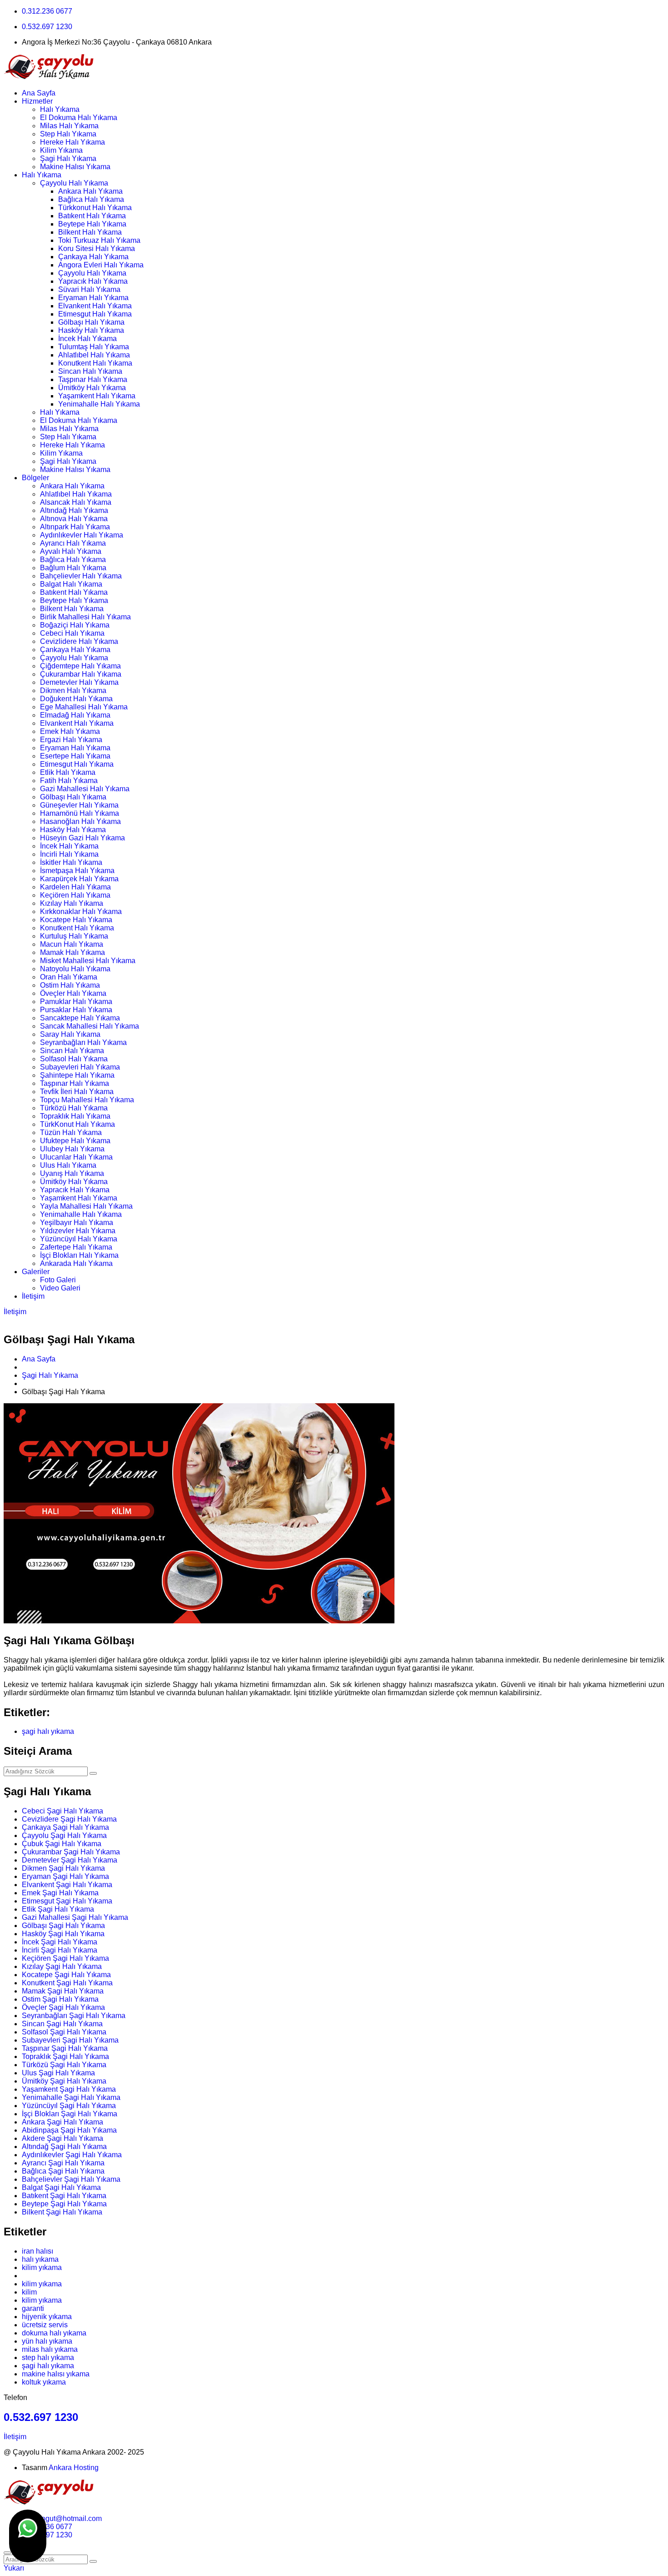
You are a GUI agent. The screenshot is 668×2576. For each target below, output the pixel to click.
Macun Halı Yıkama (72, 944)
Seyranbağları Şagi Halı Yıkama (74, 2016)
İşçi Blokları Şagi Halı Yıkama (70, 2114)
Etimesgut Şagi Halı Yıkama (67, 1901)
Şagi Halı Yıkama (68, 158)
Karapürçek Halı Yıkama (79, 879)
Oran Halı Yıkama (69, 977)
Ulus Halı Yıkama (68, 1165)
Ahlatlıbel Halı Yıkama (94, 355)
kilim (29, 2292)
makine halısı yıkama (56, 2374)
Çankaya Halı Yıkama (93, 257)
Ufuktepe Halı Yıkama (75, 1141)
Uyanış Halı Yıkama (72, 1173)
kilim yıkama (42, 2267)
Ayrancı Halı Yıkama (73, 543)
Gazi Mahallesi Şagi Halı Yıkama (75, 1917)
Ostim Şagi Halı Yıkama (60, 1999)
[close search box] (7, 2553)
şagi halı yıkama (48, 1731)
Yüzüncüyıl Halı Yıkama (79, 1239)
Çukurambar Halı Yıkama (81, 674)
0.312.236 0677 (47, 11)
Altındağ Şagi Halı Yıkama (64, 2147)
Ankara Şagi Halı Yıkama (62, 2122)
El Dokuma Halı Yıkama (79, 118)
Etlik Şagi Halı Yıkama (58, 1909)
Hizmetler (37, 101)
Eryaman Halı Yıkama (93, 298)
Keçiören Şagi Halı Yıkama (65, 1958)
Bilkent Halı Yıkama (90, 232)
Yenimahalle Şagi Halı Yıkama (71, 2097)
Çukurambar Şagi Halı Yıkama (71, 1852)
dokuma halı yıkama (54, 2333)
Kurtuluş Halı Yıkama (74, 936)
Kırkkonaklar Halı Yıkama (81, 911)
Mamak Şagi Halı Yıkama (63, 1991)
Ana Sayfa (39, 93)
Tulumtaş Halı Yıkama (94, 347)
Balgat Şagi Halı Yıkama (61, 2187)
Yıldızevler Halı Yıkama (78, 1231)
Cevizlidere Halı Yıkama (79, 641)
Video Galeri (60, 1288)
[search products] (93, 2561)
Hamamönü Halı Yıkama (80, 813)
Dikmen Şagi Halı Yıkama (63, 1868)
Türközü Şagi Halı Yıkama (64, 2065)
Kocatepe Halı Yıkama (76, 920)
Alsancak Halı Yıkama (76, 502)
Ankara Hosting (74, 2468)
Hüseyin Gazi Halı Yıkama (82, 838)
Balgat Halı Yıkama (71, 584)
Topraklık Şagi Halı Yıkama (65, 2056)
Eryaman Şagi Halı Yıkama (65, 1876)
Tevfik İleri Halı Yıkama (77, 1092)
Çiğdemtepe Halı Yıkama (80, 666)
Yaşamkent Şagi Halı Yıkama (69, 2089)
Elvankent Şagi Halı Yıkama (67, 1885)
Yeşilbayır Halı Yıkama (77, 1223)
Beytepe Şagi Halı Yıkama (64, 2204)
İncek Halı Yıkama (87, 339)
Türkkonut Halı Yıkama (95, 208)
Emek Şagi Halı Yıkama (60, 1893)
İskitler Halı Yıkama (71, 862)
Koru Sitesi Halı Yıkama (97, 249)
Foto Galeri (58, 1280)
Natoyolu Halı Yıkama (75, 969)
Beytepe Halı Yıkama (92, 224)
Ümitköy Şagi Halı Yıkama (64, 2081)
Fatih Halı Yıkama (69, 781)
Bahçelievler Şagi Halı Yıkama (71, 2179)
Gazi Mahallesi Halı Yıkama (85, 789)
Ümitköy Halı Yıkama (92, 388)
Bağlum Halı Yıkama (73, 568)
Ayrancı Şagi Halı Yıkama (63, 2163)
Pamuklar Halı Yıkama (76, 1002)
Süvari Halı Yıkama (89, 289)
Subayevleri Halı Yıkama (80, 1067)
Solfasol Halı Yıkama (74, 1059)
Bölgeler (35, 478)
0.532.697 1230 (47, 27)
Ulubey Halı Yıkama (72, 1149)
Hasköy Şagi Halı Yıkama (63, 1934)
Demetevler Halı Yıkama (79, 682)
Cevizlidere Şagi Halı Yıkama (69, 1819)
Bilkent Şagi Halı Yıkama (62, 2212)
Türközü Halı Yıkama (74, 1108)
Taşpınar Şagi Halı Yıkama (65, 2048)
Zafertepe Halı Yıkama (76, 1247)
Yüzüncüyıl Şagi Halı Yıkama (69, 2106)
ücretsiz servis (45, 2325)
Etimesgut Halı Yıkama (95, 314)
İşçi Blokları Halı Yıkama (79, 1255)
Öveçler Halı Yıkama (73, 993)
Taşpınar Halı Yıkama (93, 379)
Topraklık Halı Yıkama (75, 1116)
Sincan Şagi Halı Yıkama (62, 2024)
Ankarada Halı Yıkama (76, 1263)
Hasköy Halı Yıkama (91, 330)
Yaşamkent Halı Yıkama (97, 396)
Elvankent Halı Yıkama (95, 306)
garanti (33, 2308)
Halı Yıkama (60, 109)
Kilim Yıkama (61, 150)
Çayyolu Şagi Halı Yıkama (64, 1835)
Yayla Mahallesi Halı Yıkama (86, 1206)
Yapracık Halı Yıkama (93, 281)
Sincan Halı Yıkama (90, 371)
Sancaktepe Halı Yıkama (80, 1018)
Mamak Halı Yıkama (72, 952)
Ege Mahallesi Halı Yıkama (84, 707)
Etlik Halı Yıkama (68, 772)
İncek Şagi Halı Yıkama (60, 1942)
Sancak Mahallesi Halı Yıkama (90, 1026)
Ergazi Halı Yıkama (71, 740)
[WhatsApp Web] (28, 2536)
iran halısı (37, 2251)
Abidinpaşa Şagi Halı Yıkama (69, 2130)
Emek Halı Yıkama (70, 731)
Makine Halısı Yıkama (75, 167)
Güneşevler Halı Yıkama (79, 805)
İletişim (33, 1296)
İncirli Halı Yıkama (69, 854)
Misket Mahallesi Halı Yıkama (88, 961)
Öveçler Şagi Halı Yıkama (63, 2007)
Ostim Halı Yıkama (70, 985)
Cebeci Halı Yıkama (72, 633)
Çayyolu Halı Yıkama (74, 183)
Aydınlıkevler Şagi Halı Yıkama (72, 2155)
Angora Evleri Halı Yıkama (101, 265)
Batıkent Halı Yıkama (92, 216)
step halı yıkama (48, 2358)
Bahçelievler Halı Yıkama (81, 576)
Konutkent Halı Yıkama (95, 363)
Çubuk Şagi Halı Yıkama (62, 1844)
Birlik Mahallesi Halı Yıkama (85, 617)
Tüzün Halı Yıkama (71, 1132)
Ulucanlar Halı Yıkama (76, 1157)
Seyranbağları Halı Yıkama (83, 1042)
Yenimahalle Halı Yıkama (99, 404)
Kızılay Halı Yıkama (72, 903)
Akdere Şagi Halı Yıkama (62, 2138)
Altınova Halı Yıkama (74, 519)
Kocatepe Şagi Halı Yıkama (66, 1975)
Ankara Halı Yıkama (90, 191)
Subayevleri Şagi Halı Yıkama (70, 2040)
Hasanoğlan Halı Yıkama (80, 821)
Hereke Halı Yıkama (72, 142)
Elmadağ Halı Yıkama (75, 715)
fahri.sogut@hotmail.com (62, 2518)
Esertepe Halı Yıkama (75, 756)
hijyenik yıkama (47, 2317)
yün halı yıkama (47, 2341)
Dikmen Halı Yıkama (73, 690)
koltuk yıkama (44, 2382)
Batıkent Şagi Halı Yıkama (64, 2196)
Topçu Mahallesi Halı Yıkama (87, 1100)
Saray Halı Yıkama (70, 1034)
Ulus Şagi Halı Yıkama (58, 2073)
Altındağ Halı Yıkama (74, 510)
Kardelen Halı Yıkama (75, 887)
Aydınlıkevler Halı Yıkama (82, 535)
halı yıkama (40, 2259)
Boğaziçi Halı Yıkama (75, 625)
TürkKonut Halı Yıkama (77, 1124)
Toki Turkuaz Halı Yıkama (99, 240)
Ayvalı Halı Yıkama (71, 551)
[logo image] (49, 2503)
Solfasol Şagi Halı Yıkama (64, 2032)
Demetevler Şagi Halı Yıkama (70, 1860)
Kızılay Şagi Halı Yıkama (62, 1966)
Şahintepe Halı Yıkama (77, 1075)
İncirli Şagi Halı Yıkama (60, 1950)
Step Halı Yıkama (68, 134)
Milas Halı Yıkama (69, 126)
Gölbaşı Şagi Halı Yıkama (63, 1926)
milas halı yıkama (50, 2349)
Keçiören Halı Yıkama (75, 895)
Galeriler (36, 1272)
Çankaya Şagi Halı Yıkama (65, 1827)
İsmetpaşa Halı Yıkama (77, 871)
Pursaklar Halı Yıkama (76, 1010)
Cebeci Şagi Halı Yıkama (62, 1811)
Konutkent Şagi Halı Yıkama (67, 1983)
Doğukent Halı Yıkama (76, 699)
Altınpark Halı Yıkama (75, 527)
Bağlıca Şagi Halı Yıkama (63, 2171)
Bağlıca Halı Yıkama (91, 199)
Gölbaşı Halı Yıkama (91, 322)
